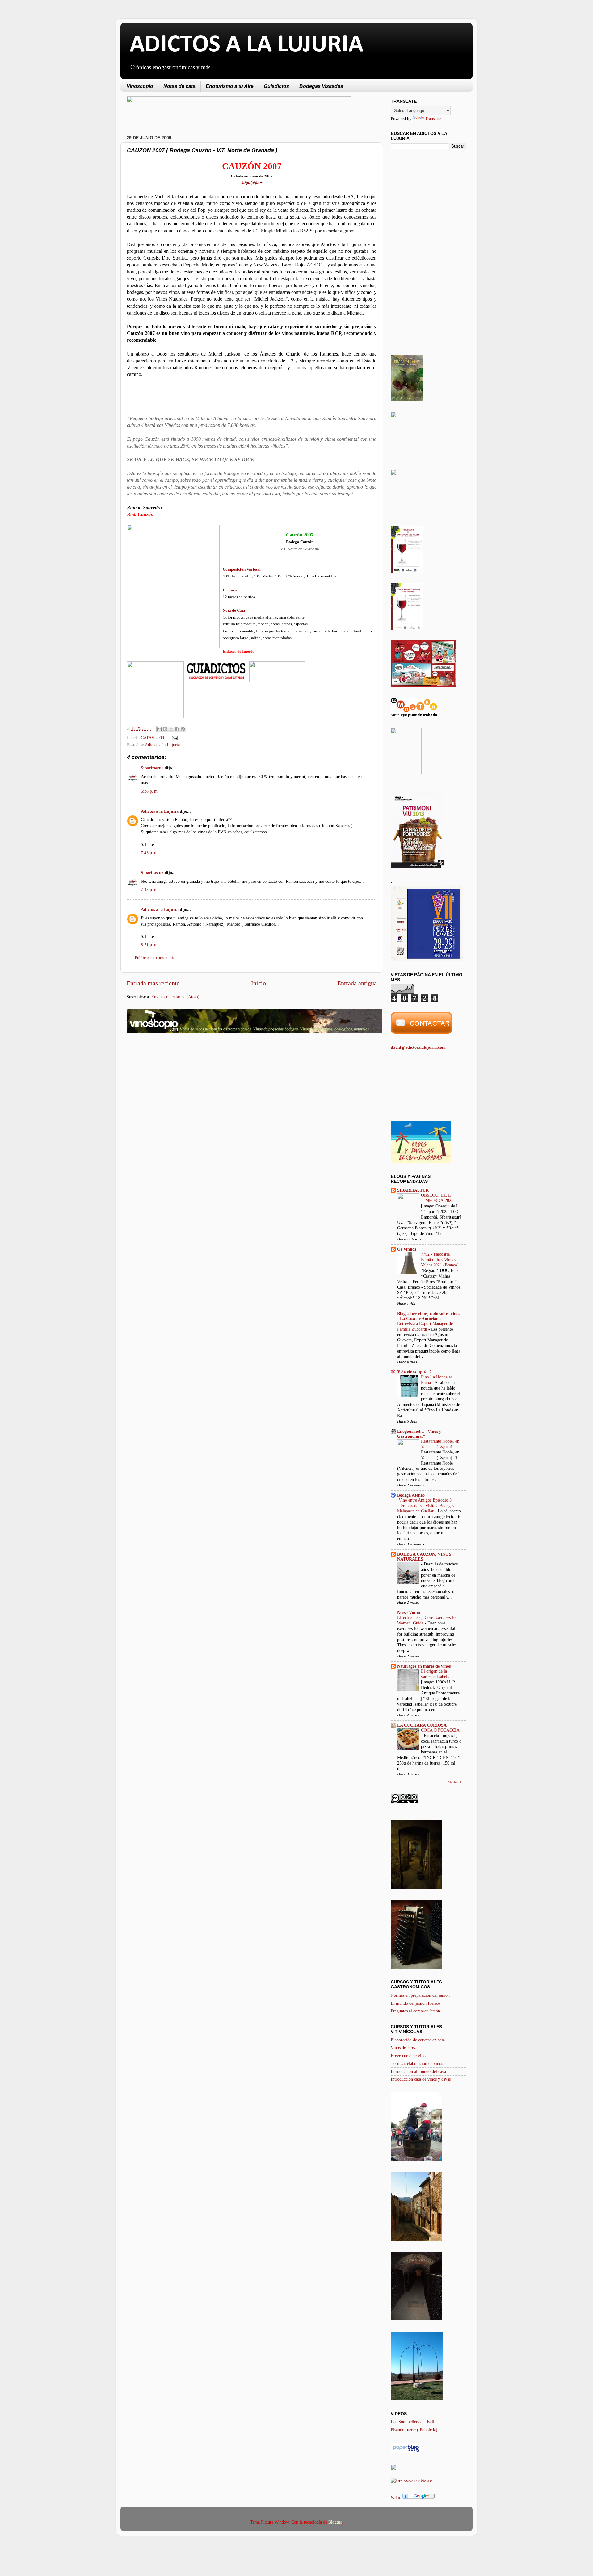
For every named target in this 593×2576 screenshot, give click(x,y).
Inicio (259, 983)
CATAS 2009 (152, 738)
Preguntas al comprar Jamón (415, 2011)
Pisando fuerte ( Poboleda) (414, 2430)
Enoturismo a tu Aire (230, 86)
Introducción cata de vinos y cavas (421, 2079)
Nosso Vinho (409, 1612)
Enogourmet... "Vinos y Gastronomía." (419, 1434)
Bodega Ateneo (411, 1495)
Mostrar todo (457, 1782)
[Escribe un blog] (165, 729)
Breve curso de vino (408, 2056)
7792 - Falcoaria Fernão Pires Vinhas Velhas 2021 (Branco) (440, 1260)
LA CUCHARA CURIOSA (422, 1725)
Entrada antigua (357, 983)
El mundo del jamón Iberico (415, 2003)
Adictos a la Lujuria (162, 745)
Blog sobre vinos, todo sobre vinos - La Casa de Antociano (429, 1316)
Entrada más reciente (153, 983)
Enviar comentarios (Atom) (175, 997)
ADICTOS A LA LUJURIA (246, 45)
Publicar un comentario (155, 958)
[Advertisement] (179, 1087)
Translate (433, 119)
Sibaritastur (152, 768)
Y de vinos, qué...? (414, 1372)
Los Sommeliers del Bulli (413, 2422)
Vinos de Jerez (403, 2048)
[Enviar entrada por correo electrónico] (173, 738)
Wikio (396, 2497)
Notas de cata (179, 86)
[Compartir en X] (171, 729)
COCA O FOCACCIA (440, 1730)
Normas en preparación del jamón (420, 1995)
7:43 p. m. (150, 853)
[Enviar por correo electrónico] (159, 729)
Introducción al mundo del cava (418, 2071)
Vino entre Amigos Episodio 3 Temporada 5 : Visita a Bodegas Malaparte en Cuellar (426, 1506)
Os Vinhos (407, 1249)
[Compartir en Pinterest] (183, 729)
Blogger (335, 2522)
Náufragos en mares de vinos (424, 1666)
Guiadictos (276, 86)
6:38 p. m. (150, 791)
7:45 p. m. (150, 890)
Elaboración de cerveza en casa (418, 2040)
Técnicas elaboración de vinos (417, 2063)
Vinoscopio (140, 86)
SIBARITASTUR (413, 1190)
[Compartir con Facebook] (177, 729)
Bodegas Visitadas (321, 86)
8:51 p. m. (150, 945)
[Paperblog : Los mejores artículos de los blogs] (406, 2452)
